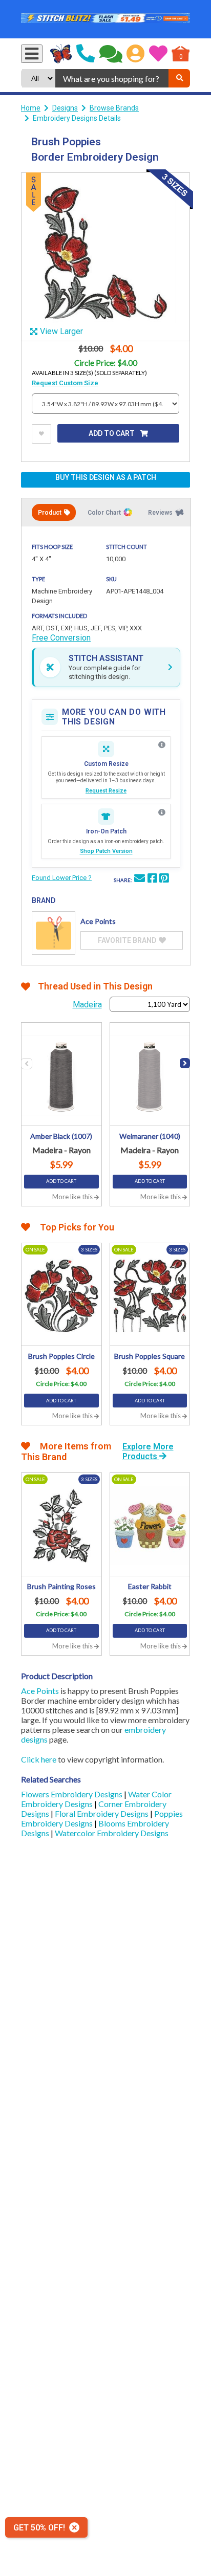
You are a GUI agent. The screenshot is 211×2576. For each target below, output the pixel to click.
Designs (65, 108)
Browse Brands (114, 108)
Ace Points (40, 1691)
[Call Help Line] (86, 54)
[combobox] (112, 78)
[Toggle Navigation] (32, 54)
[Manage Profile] (135, 54)
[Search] (179, 78)
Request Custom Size (65, 383)
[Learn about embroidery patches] (162, 812)
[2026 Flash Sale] (105, 19)
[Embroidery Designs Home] (61, 54)
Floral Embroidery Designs (102, 1813)
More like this (73, 1197)
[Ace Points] (54, 933)
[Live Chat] (111, 54)
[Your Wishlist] (158, 54)
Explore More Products (148, 1451)
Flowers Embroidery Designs (72, 1794)
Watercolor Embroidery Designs (112, 1833)
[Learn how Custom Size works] (162, 745)
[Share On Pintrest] (164, 879)
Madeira (87, 1005)
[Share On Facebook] (152, 879)
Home (31, 108)
